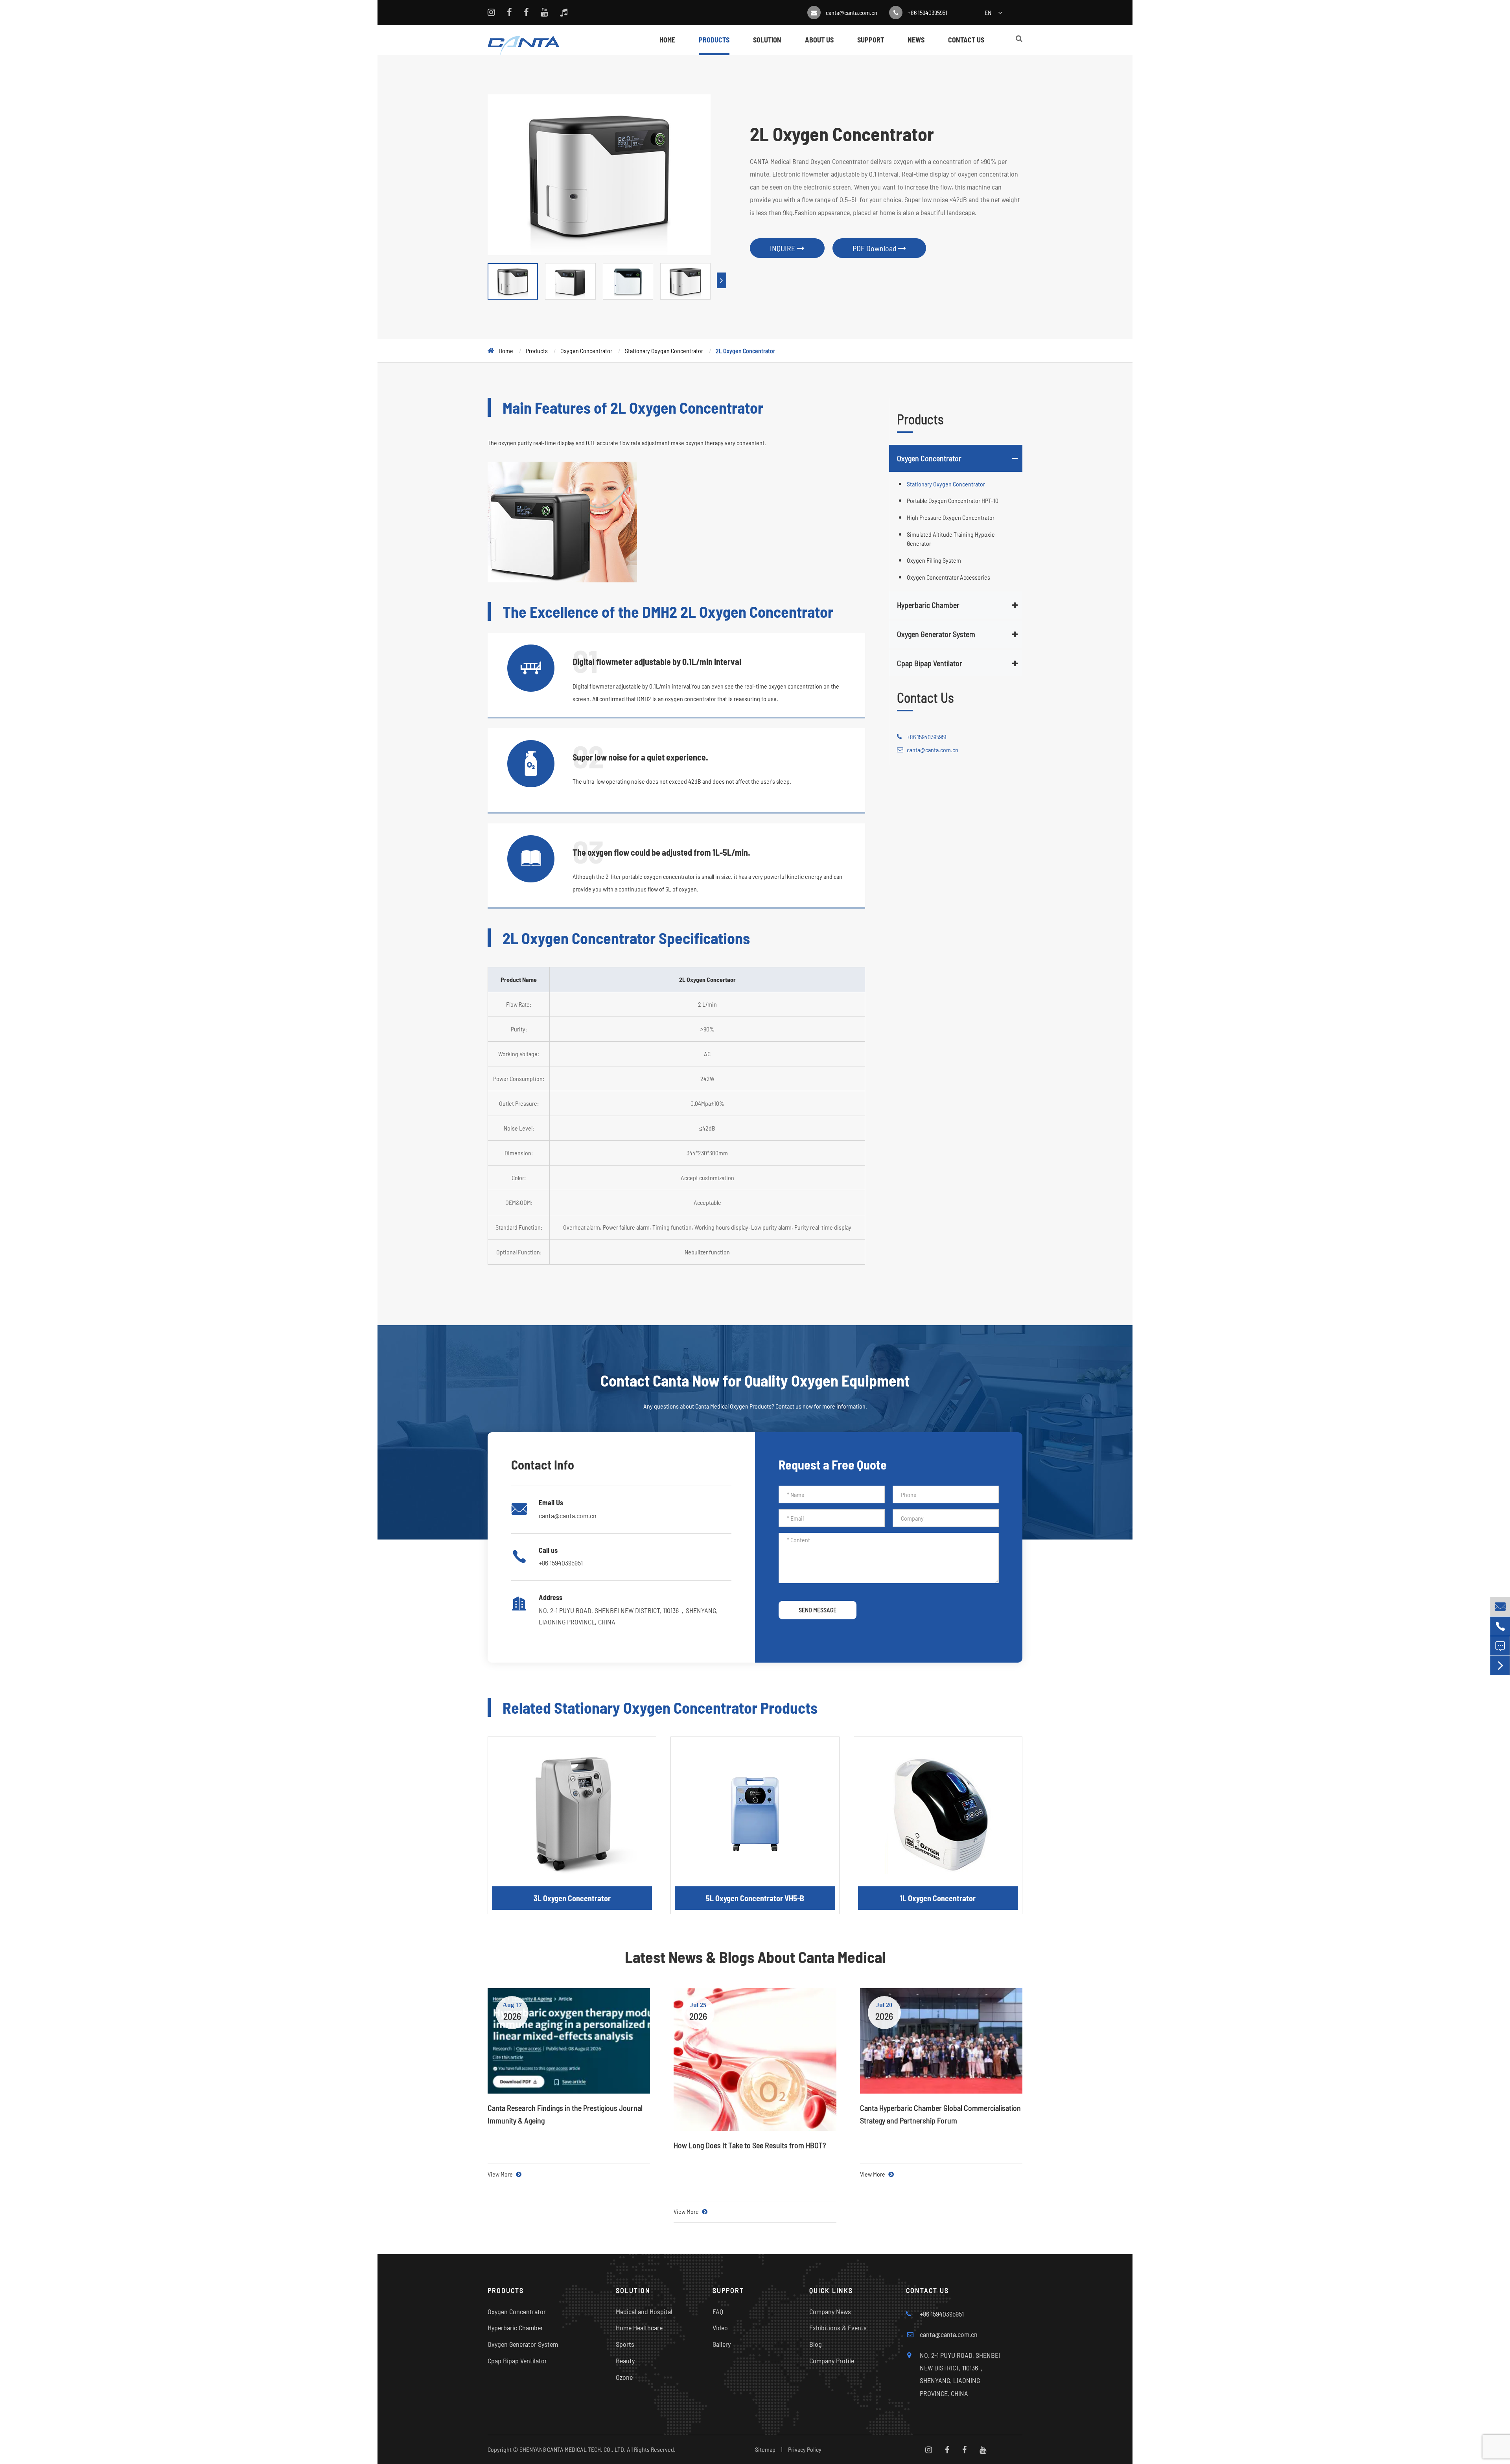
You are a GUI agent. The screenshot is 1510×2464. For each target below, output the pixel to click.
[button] (722, 280)
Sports (625, 2344)
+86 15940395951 (927, 12)
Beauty (625, 2361)
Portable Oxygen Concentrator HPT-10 (953, 500)
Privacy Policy (805, 2449)
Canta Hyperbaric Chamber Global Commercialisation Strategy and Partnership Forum (940, 2114)
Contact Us (966, 40)
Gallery (722, 2344)
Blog (816, 2344)
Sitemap (765, 2449)
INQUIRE (783, 248)
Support (871, 40)
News (916, 40)
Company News (830, 2311)
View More (501, 2174)
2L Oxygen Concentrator (745, 351)
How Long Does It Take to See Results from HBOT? (750, 2145)
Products (714, 40)
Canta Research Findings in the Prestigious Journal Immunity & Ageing (565, 2114)
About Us (819, 40)
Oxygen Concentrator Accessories (948, 577)
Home (667, 40)
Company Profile (832, 2361)
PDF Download (875, 248)
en (988, 12)
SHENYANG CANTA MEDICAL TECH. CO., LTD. (573, 2449)
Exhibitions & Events (838, 2328)
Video (720, 2328)
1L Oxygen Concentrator (938, 1898)
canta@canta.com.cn (852, 12)
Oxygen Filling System (934, 560)
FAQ (718, 2311)
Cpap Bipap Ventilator (930, 663)
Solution (767, 40)
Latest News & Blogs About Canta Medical (755, 1957)
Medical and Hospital (644, 2311)
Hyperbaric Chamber (928, 605)
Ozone (624, 2377)
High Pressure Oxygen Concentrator (951, 517)
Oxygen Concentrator (586, 351)
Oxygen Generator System (936, 634)
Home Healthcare (639, 2328)
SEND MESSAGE (818, 1610)
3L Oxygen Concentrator (572, 1898)
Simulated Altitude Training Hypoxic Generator (951, 539)
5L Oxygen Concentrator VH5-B (755, 1898)
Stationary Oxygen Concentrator (664, 351)
